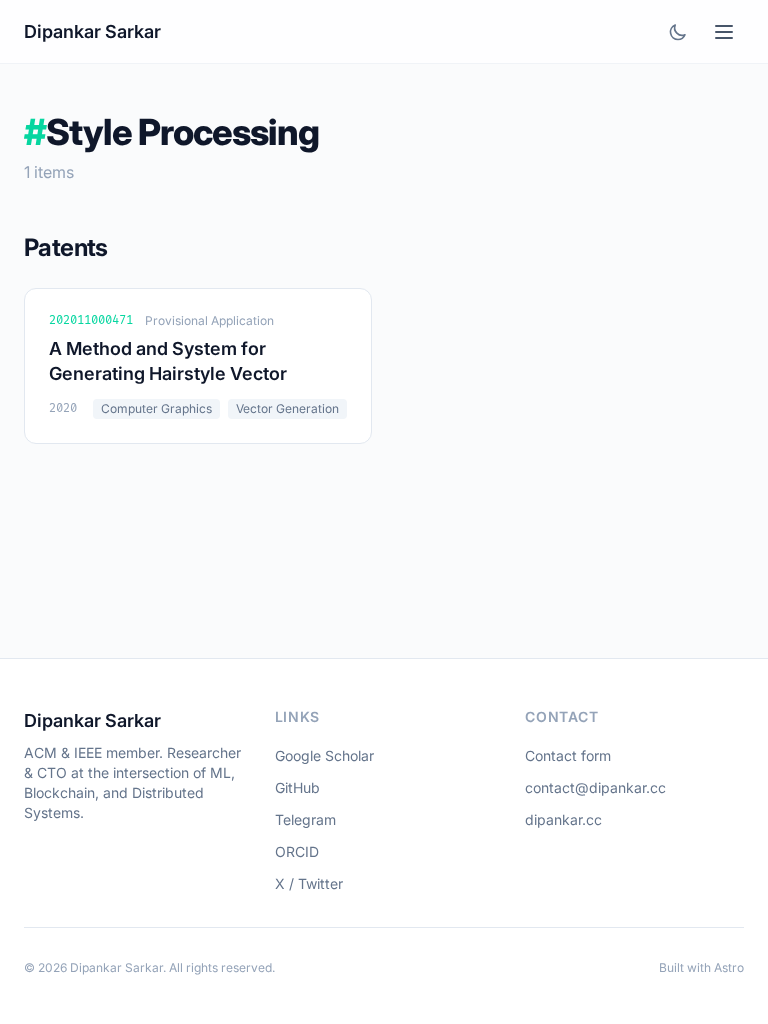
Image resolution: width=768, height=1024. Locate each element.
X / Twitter (309, 883)
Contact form (568, 755)
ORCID (297, 851)
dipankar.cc (563, 819)
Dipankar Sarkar (92, 31)
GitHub (297, 787)
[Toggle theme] (678, 32)
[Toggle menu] (724, 32)
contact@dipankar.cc (595, 787)
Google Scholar (324, 755)
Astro (729, 967)
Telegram (305, 819)
